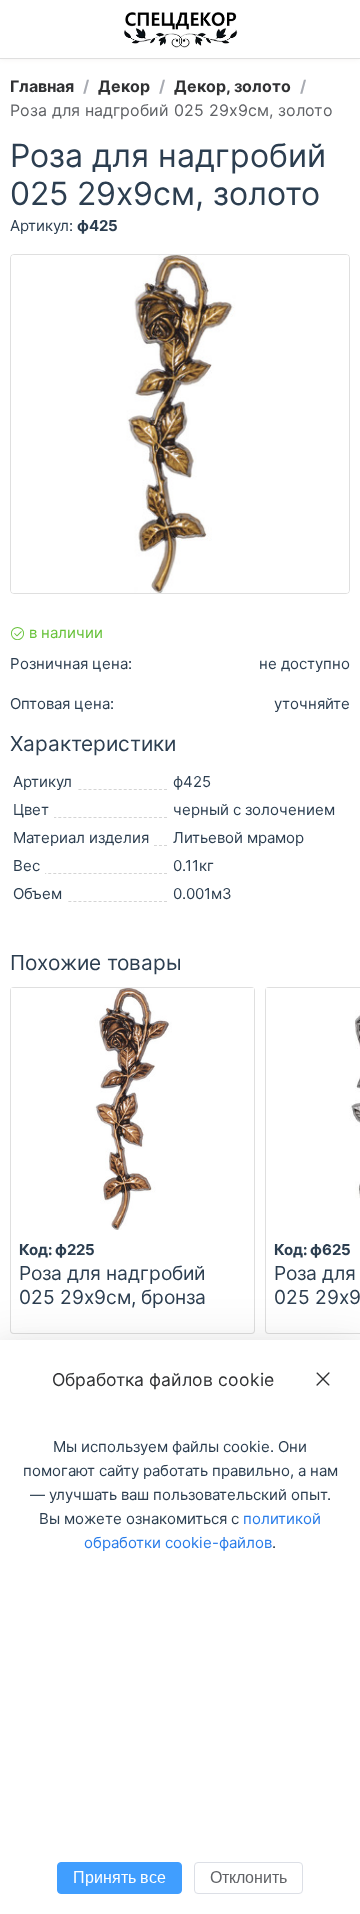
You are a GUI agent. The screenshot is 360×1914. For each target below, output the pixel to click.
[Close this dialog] (323, 1379)
